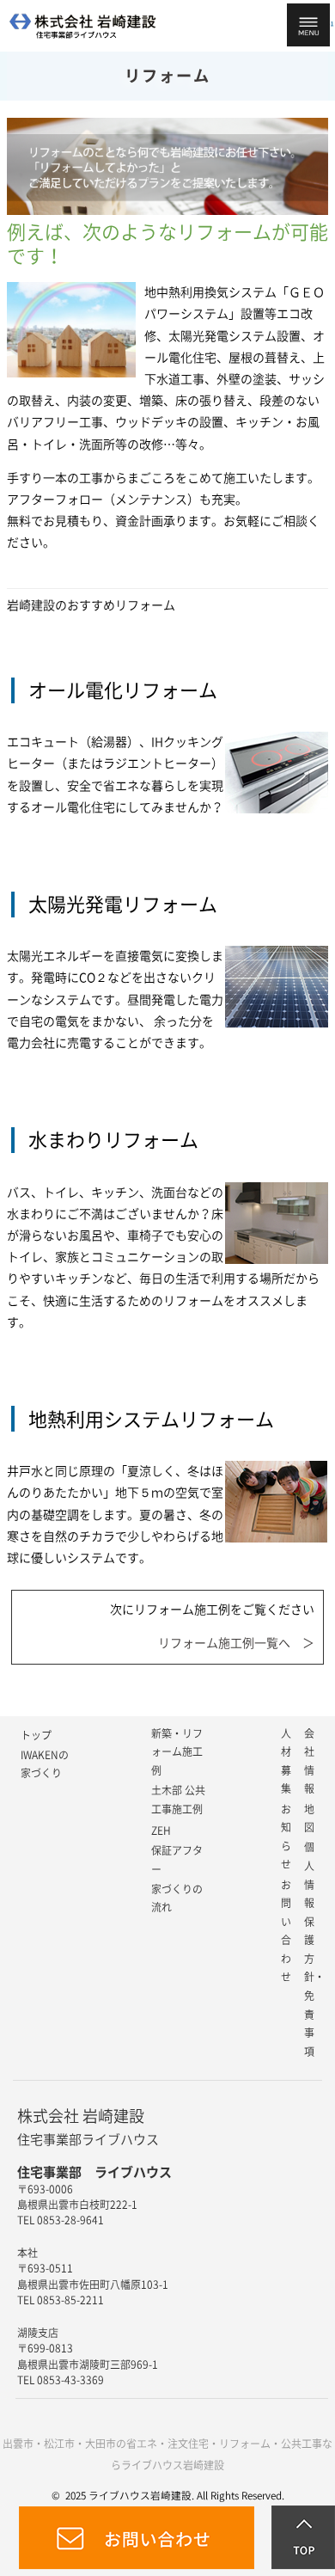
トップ (36, 1735)
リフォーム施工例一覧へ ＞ (236, 1643)
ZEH (161, 1831)
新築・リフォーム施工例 (177, 1752)
